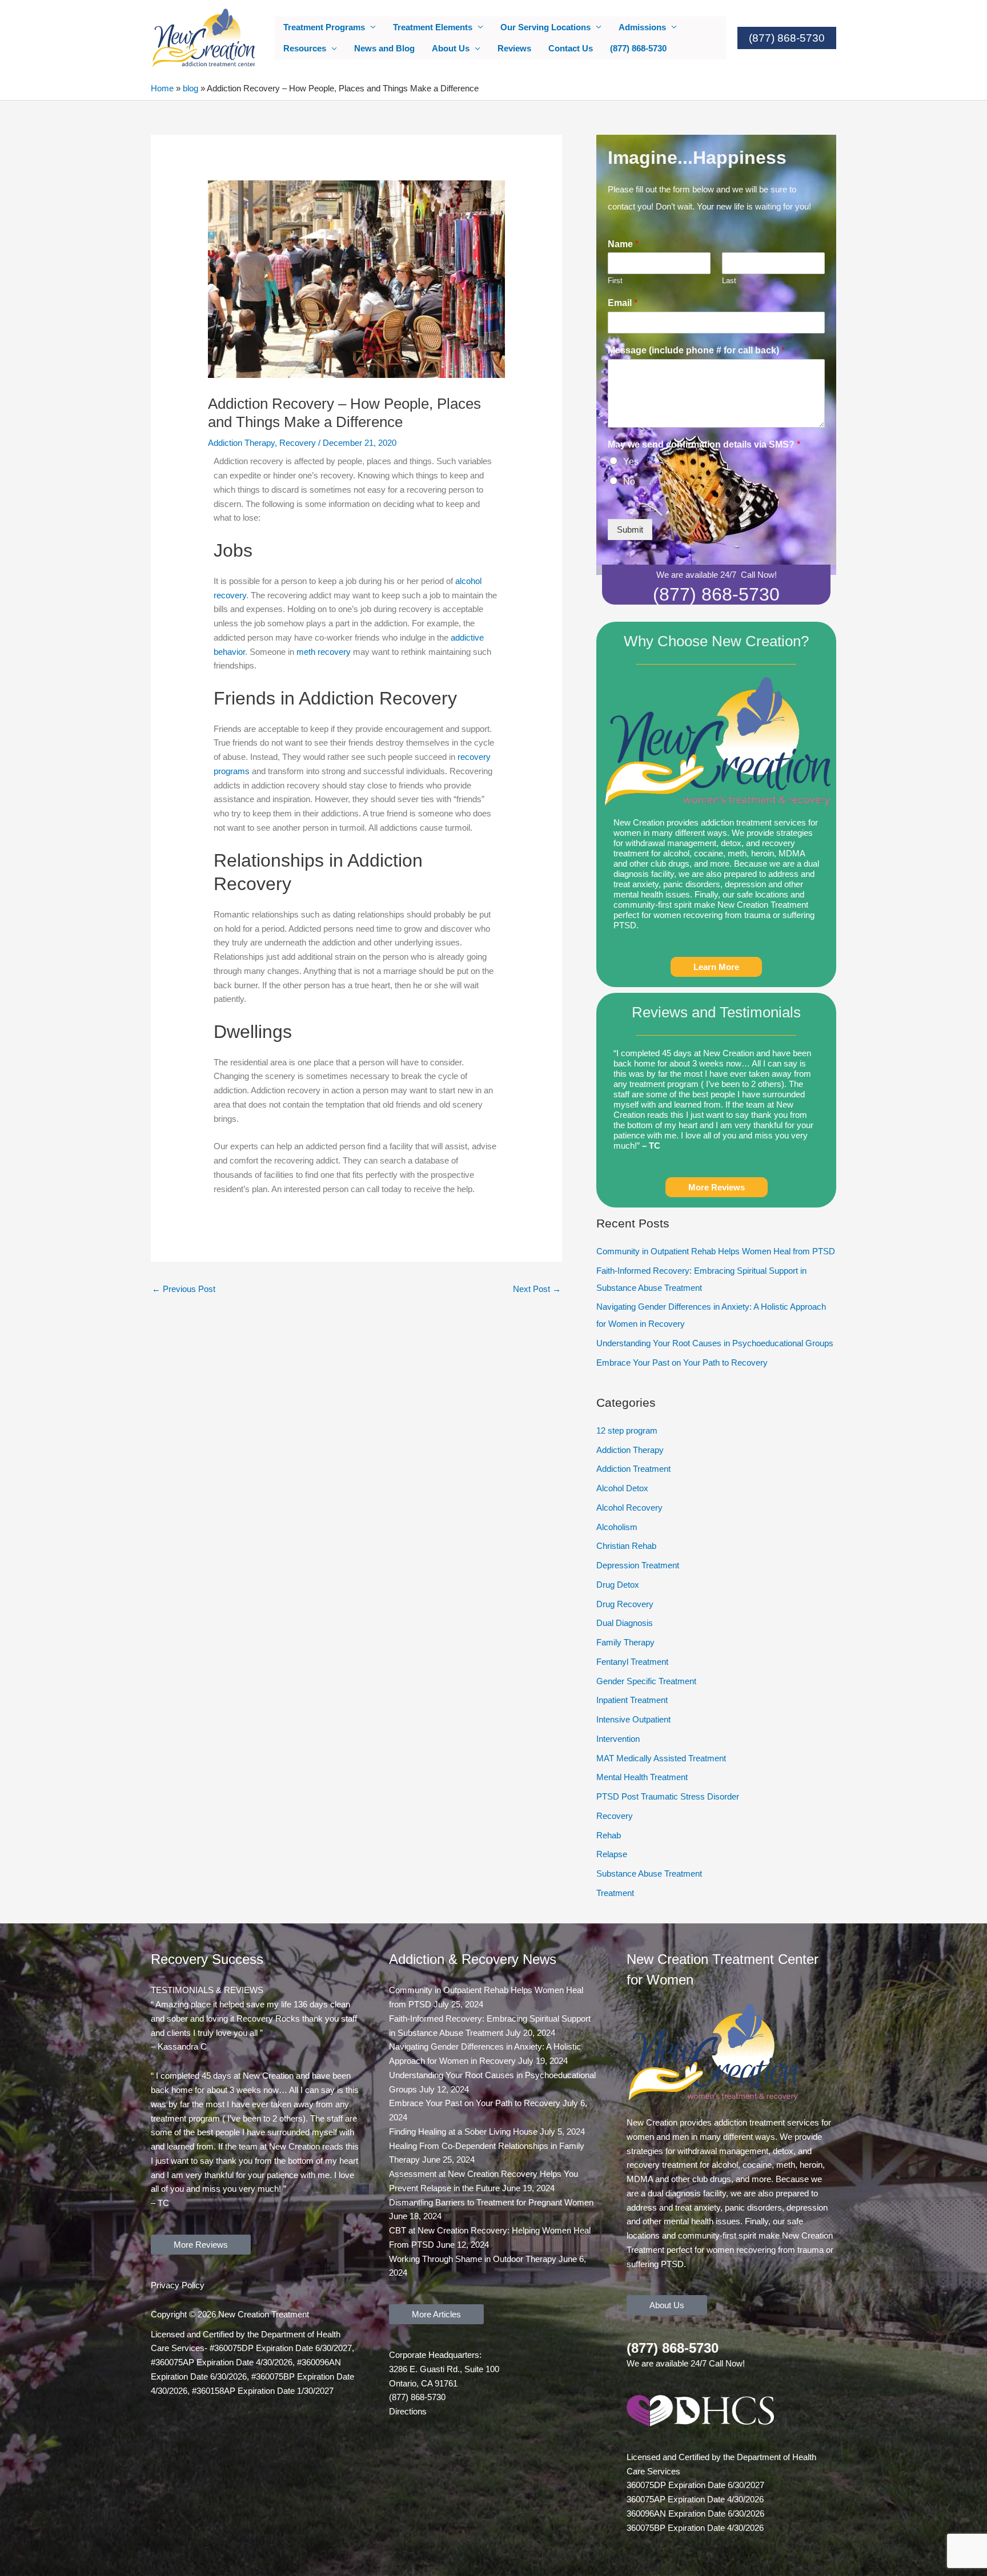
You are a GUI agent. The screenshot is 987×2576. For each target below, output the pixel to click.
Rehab (609, 1835)
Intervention (618, 1739)
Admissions (642, 27)
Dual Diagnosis (625, 1623)
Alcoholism (617, 1527)
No (629, 482)
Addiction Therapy (241, 443)
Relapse (612, 1854)
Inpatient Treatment (632, 1700)
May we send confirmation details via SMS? (704, 444)
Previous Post (184, 1289)
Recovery (298, 443)
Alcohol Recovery (629, 1508)
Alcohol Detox (622, 1488)
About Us (451, 48)
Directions (408, 2411)
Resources (305, 48)
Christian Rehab (626, 1546)
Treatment (615, 1893)
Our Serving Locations (545, 27)
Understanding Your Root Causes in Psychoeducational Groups (715, 1343)
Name (623, 244)
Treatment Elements (433, 27)
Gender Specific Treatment (646, 1681)
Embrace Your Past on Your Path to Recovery (682, 1363)
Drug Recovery (625, 1604)
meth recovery (324, 652)
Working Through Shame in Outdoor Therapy (473, 2259)
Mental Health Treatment (642, 1777)
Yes (631, 462)
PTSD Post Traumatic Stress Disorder (668, 1796)
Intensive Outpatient (633, 1719)
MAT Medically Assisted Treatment (661, 1758)
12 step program (627, 1430)
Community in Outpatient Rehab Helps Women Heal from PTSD (716, 1251)
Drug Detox (618, 1585)
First (615, 281)
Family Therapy (625, 1642)
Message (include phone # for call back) (696, 350)
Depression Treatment (638, 1565)
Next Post (537, 1289)
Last (729, 281)
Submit (630, 530)
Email (623, 303)
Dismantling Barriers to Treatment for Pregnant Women (491, 2202)
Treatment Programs (324, 27)
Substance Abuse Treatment (649, 1873)
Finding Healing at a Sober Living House (463, 2132)
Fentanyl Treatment (632, 1662)
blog (190, 88)
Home (162, 88)
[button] (787, 38)
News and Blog (384, 48)
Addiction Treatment (633, 1469)
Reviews (514, 48)
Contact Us (571, 48)
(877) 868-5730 (638, 48)
